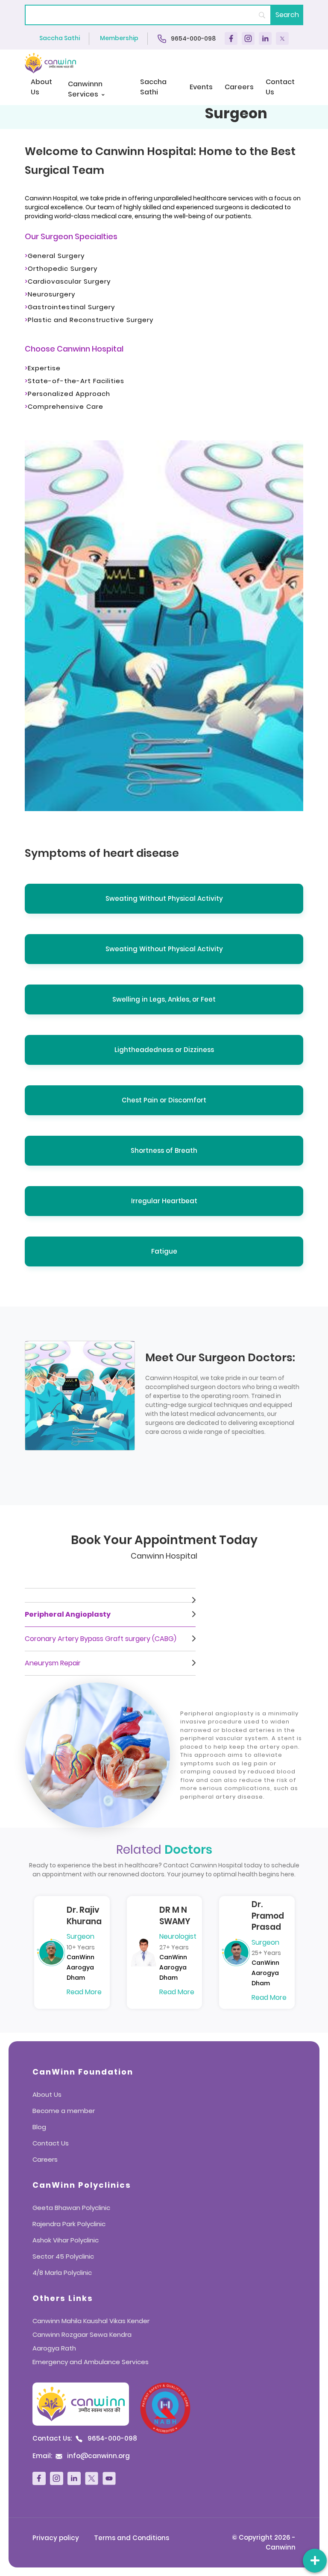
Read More (84, 1992)
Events (201, 87)
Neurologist (178, 1936)
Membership (119, 38)
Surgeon (81, 1936)
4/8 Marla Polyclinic (62, 2273)
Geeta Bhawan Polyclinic (71, 2208)
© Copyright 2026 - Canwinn (264, 2542)
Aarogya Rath (54, 2348)
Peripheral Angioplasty (68, 1614)
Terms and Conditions (132, 2538)
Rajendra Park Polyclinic (69, 2224)
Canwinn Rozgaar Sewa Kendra (82, 2334)
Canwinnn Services (85, 89)
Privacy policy (56, 2538)
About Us (41, 87)
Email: (81, 2456)
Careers (239, 87)
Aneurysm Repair (53, 1663)
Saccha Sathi (60, 38)
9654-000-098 (193, 38)
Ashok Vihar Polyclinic (66, 2240)
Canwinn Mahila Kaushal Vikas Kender (91, 2321)
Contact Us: (85, 2438)
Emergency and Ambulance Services (91, 2362)
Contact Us (280, 87)
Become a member (64, 2111)
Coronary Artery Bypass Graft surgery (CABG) (101, 1639)
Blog (39, 2127)
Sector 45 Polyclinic (63, 2256)
